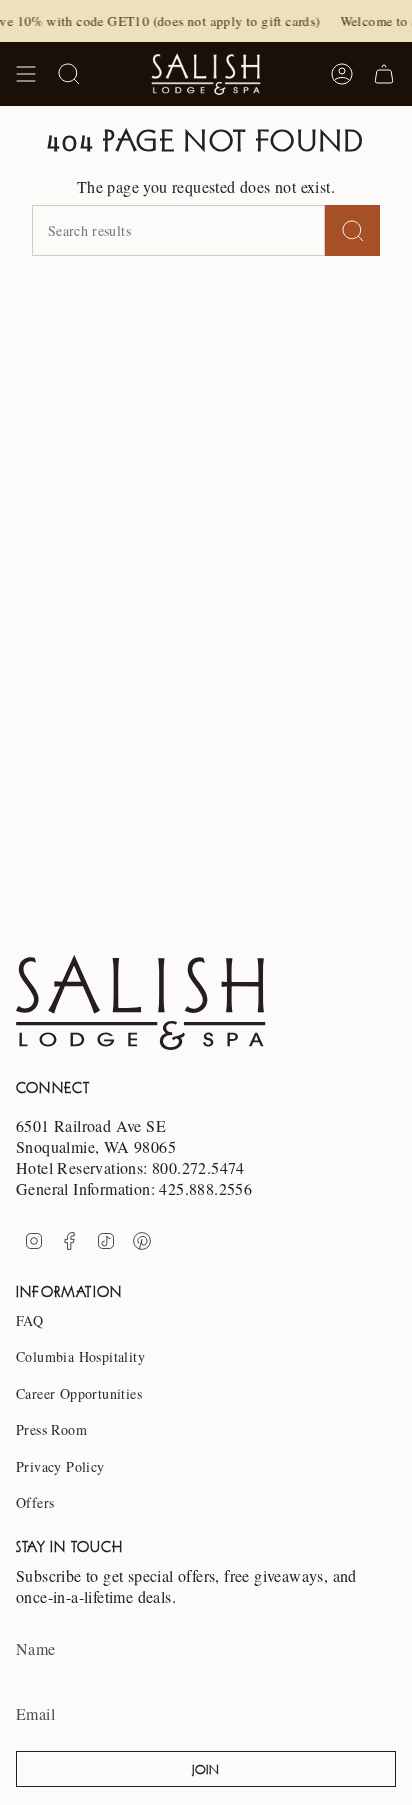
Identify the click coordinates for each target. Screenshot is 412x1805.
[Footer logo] (141, 1003)
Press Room (51, 1429)
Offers (35, 1502)
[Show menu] (26, 74)
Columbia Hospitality (80, 1356)
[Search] (352, 230)
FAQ (29, 1320)
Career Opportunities (79, 1393)
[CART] (384, 74)
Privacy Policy (60, 1466)
